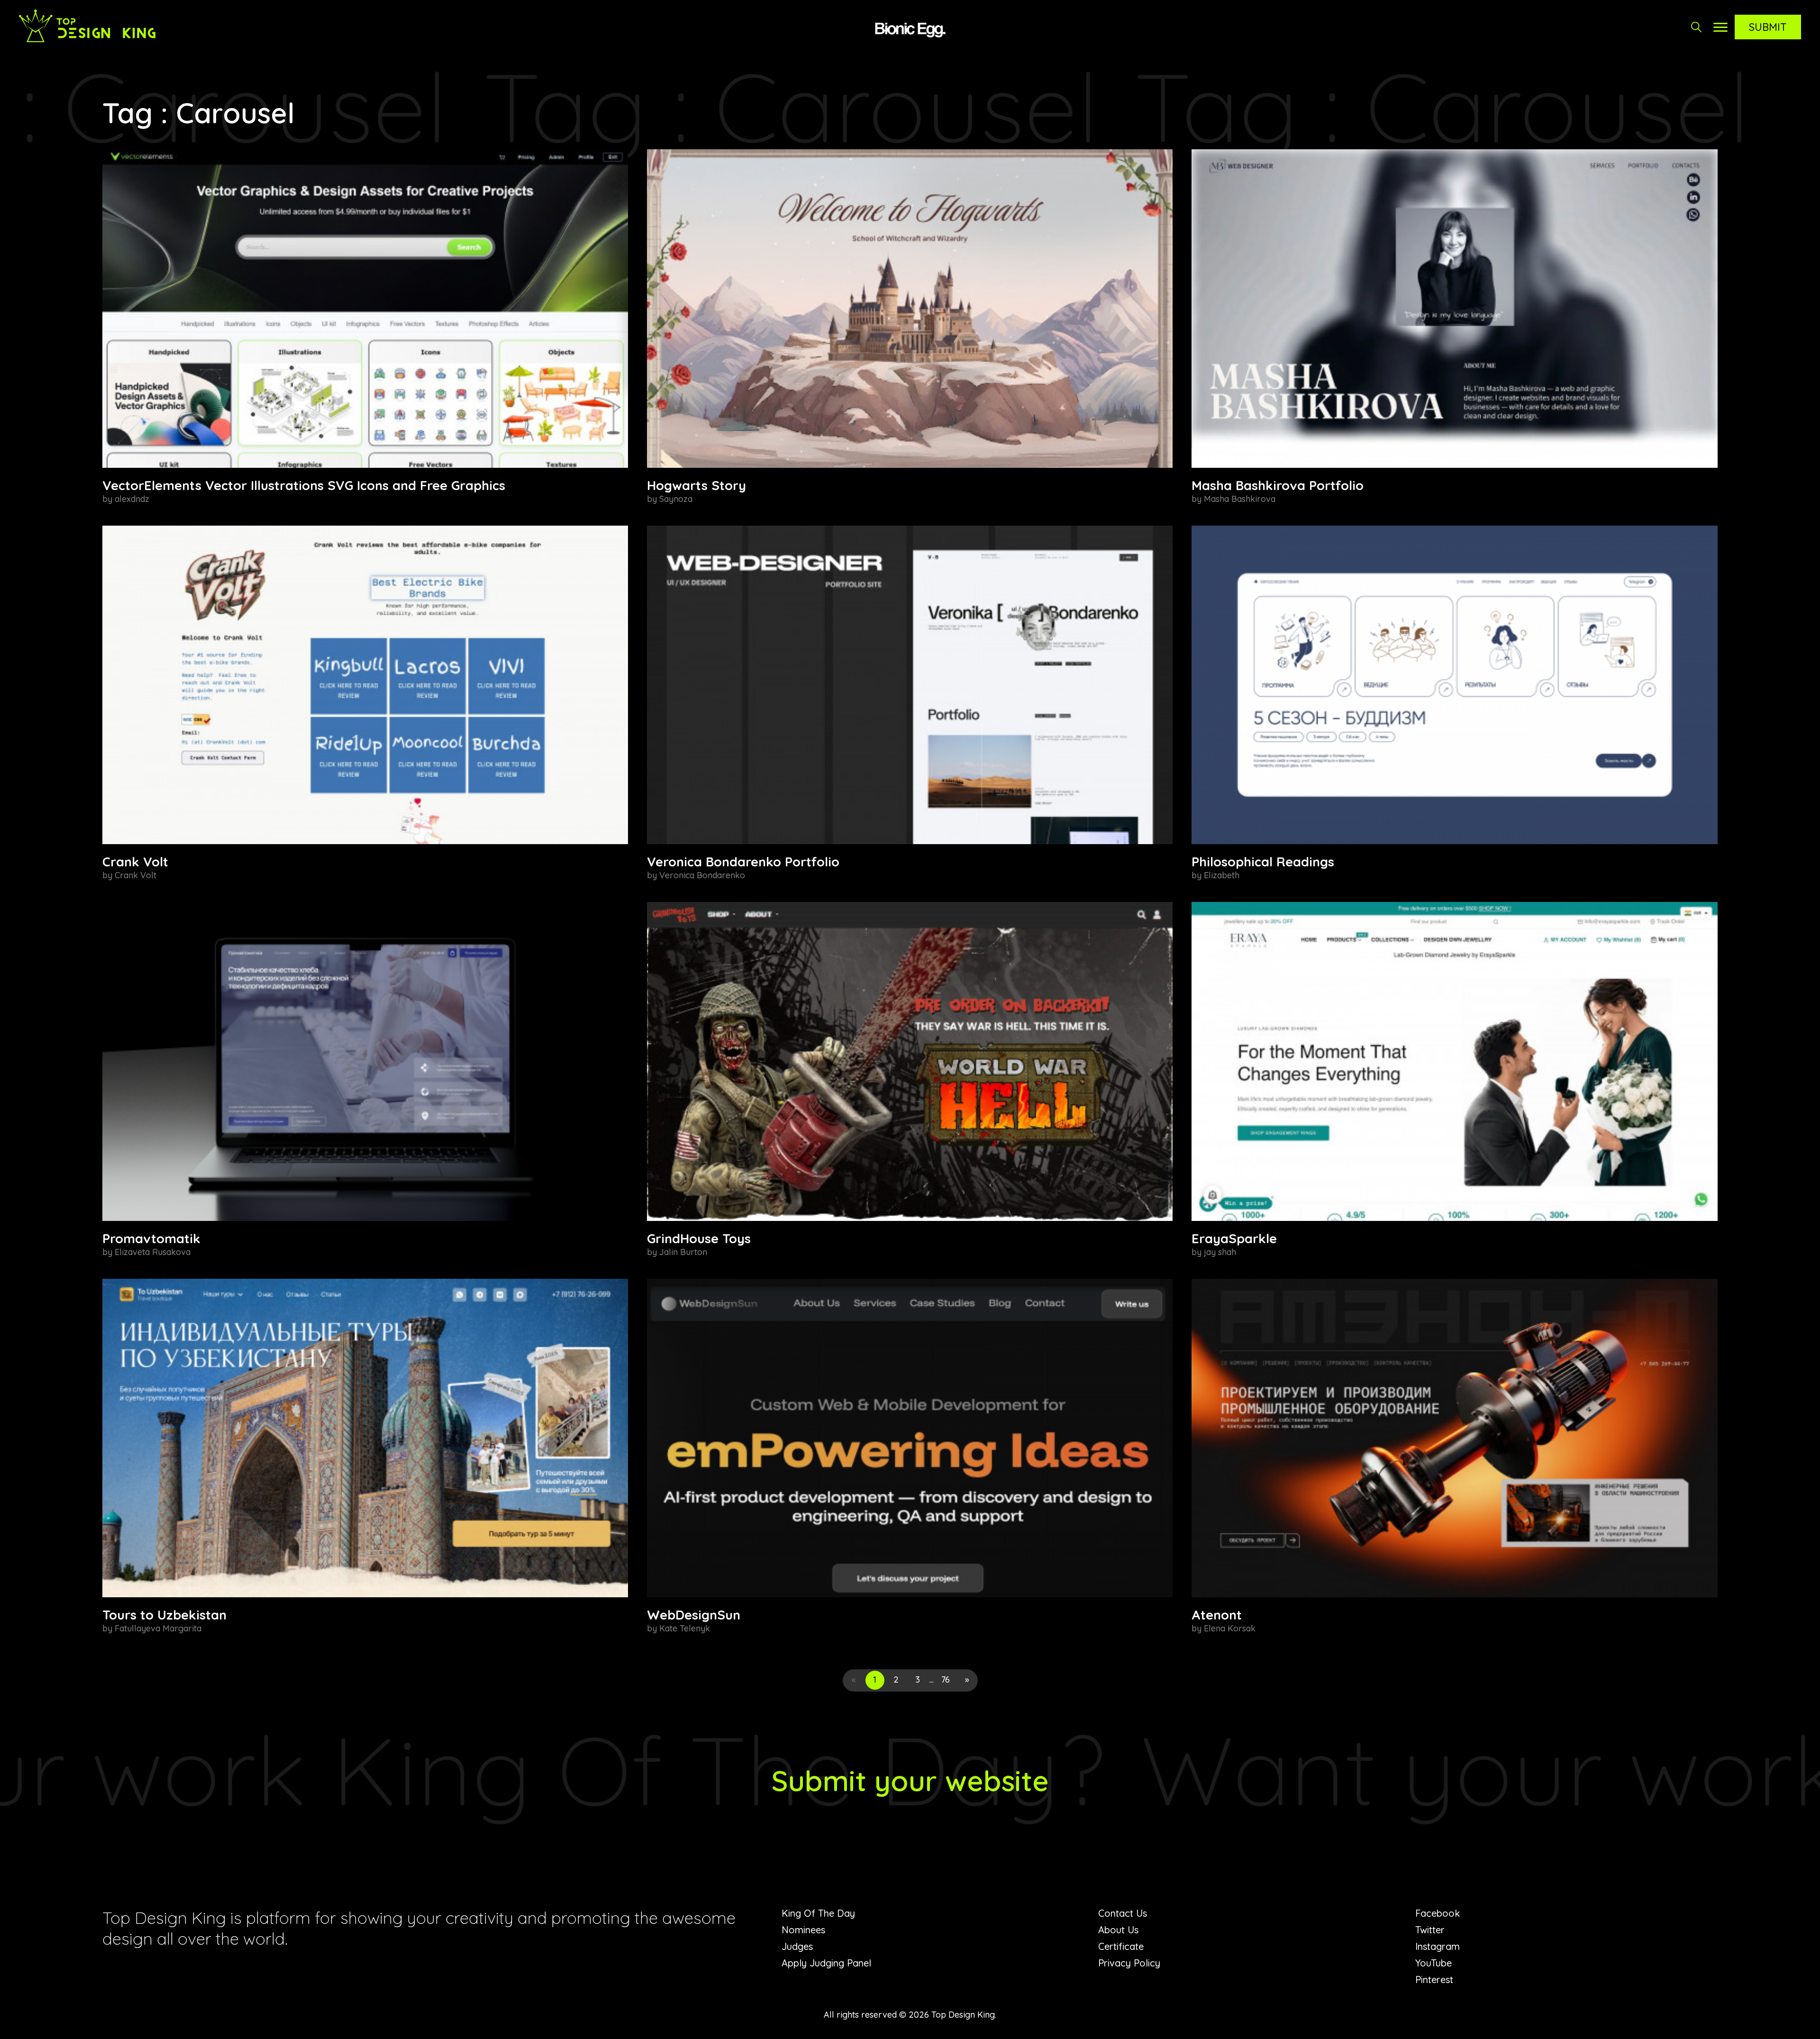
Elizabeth (1222, 875)
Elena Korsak (1230, 1628)
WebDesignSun (694, 1615)
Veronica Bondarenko (702, 875)
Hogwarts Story (696, 485)
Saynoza (676, 499)
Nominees (803, 1930)
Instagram (1438, 1946)
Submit (1768, 27)
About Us (1118, 1930)
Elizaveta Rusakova (153, 1252)
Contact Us (1123, 1913)
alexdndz (132, 499)
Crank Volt (135, 862)
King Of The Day (818, 1913)
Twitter (1430, 1930)
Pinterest (1434, 1980)
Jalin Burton (683, 1252)
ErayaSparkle (1234, 1238)
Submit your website (910, 1780)
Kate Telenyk (685, 1628)
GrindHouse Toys (699, 1238)
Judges (797, 1946)
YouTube (1433, 1963)
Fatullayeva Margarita (158, 1628)
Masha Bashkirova (1240, 499)
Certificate (1121, 1946)
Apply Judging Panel (826, 1963)
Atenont (1217, 1615)
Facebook (1438, 1913)
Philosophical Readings (1263, 862)
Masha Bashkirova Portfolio (1278, 485)
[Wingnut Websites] (910, 28)
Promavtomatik (151, 1238)
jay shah (1220, 1252)
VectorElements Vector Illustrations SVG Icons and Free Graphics (304, 485)
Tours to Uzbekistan (164, 1615)
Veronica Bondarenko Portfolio (743, 862)
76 (946, 1679)
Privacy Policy (1129, 1963)
